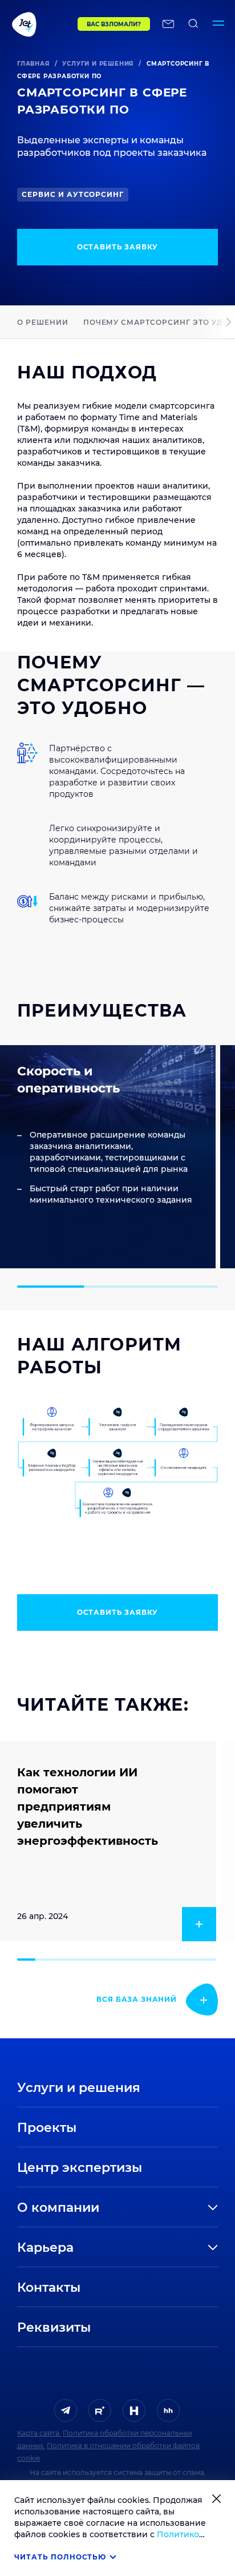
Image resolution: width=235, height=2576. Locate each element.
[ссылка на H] (134, 2410)
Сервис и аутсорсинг (73, 194)
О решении (43, 322)
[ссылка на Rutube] (100, 2410)
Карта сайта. (39, 2433)
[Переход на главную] (39, 24)
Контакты (49, 2287)
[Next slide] (228, 322)
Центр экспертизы (80, 2168)
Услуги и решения (98, 64)
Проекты (47, 2128)
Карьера (45, 2248)
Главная (33, 64)
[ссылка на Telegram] (66, 2410)
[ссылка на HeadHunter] (168, 2410)
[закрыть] (216, 2499)
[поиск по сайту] (193, 24)
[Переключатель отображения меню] (218, 24)
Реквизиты (54, 2327)
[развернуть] (169, 2208)
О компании (58, 2208)
